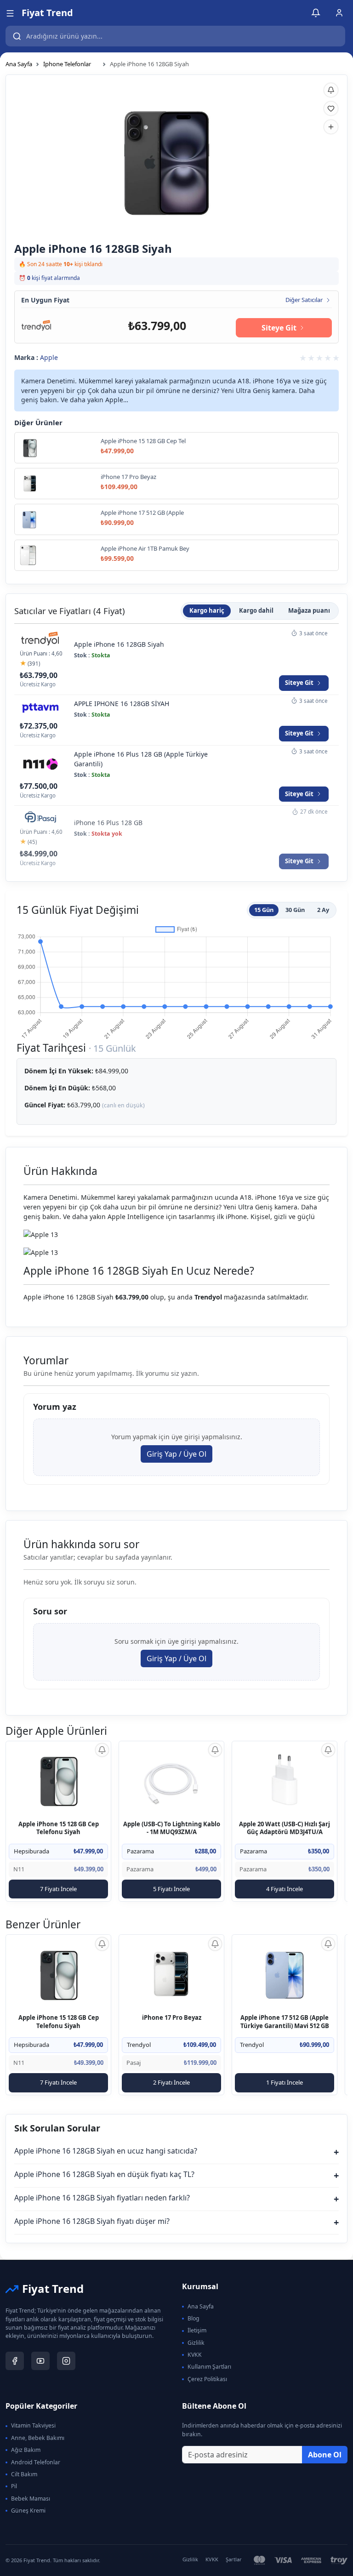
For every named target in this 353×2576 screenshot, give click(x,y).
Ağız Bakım (26, 2450)
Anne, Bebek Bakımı (38, 2438)
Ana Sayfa (19, 64)
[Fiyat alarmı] (331, 90)
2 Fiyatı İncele (171, 2082)
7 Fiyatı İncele (58, 1889)
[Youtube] (40, 2361)
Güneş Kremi (28, 2510)
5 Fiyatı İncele (171, 1889)
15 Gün (264, 910)
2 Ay (323, 910)
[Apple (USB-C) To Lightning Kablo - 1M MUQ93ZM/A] (172, 1780)
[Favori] (331, 108)
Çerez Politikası (207, 2379)
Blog (194, 2318)
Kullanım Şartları (209, 2367)
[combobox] (175, 36)
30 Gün (295, 910)
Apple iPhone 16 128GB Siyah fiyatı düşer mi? (176, 2222)
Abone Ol (325, 2455)
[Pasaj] (40, 818)
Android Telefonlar (36, 2462)
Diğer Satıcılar (304, 300)
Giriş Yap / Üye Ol (176, 1454)
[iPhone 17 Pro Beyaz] (172, 1974)
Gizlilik (196, 2343)
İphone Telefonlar (67, 64)
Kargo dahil (256, 610)
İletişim (197, 2330)
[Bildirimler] (316, 13)
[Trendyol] (37, 325)
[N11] (40, 764)
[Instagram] (66, 2361)
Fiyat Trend (47, 13)
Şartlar (234, 2559)
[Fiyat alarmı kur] (102, 1750)
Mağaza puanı (309, 610)
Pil (14, 2486)
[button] (10, 13)
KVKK (195, 2355)
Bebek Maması (31, 2499)
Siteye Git (279, 328)
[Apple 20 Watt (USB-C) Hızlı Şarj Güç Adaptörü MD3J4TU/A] (285, 1780)
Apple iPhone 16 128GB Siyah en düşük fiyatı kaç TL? (176, 2175)
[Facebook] (15, 2361)
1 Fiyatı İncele (285, 2082)
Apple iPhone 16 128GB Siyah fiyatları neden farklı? (176, 2199)
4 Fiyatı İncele (285, 1889)
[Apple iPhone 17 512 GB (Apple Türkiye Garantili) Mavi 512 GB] (285, 1974)
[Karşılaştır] (331, 127)
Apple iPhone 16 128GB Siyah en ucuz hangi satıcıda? (176, 2152)
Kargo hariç (207, 610)
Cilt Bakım (24, 2474)
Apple (49, 357)
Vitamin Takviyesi (33, 2425)
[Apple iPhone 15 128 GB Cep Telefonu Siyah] (59, 1780)
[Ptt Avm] (40, 709)
